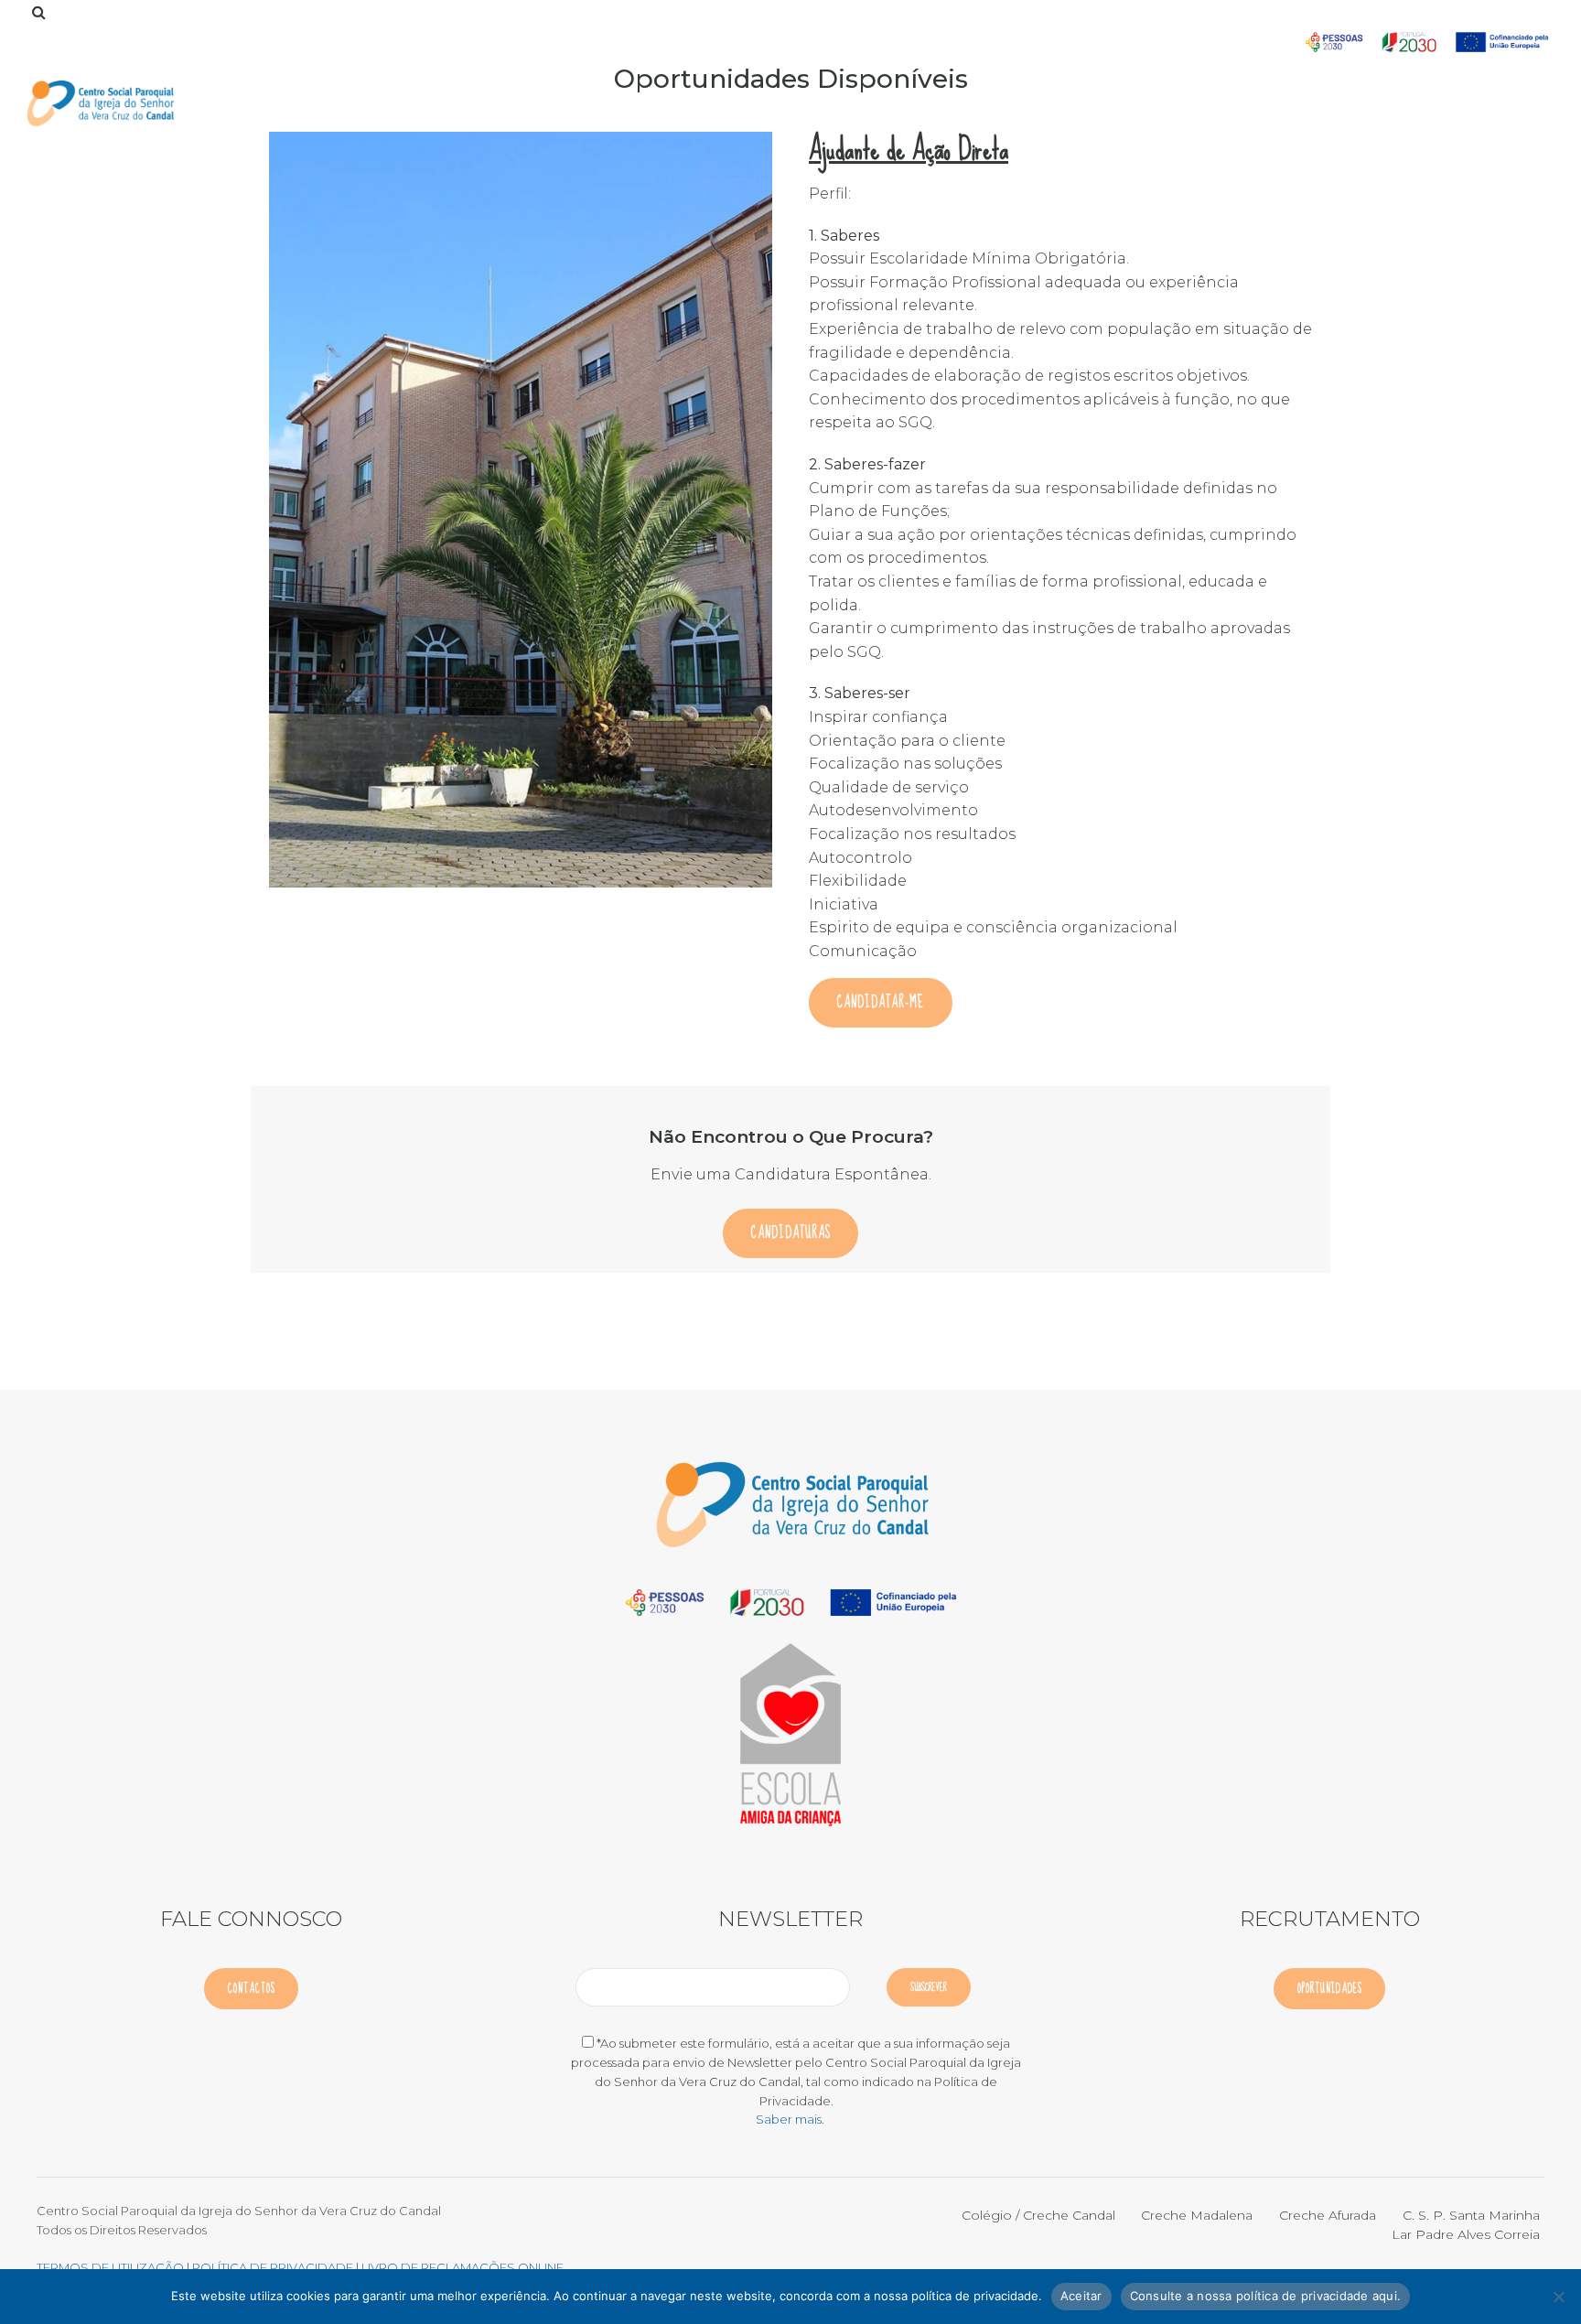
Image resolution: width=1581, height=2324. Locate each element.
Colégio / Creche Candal (1038, 2215)
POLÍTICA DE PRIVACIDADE (274, 2267)
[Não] (1558, 2297)
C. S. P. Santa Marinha (1471, 2215)
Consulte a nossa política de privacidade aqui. (1266, 2296)
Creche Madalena (1197, 2215)
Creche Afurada (1328, 2215)
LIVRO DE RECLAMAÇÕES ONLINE (462, 2267)
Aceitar (1081, 2296)
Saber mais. (790, 2119)
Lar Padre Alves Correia (1466, 2234)
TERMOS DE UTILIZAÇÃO (110, 2267)
